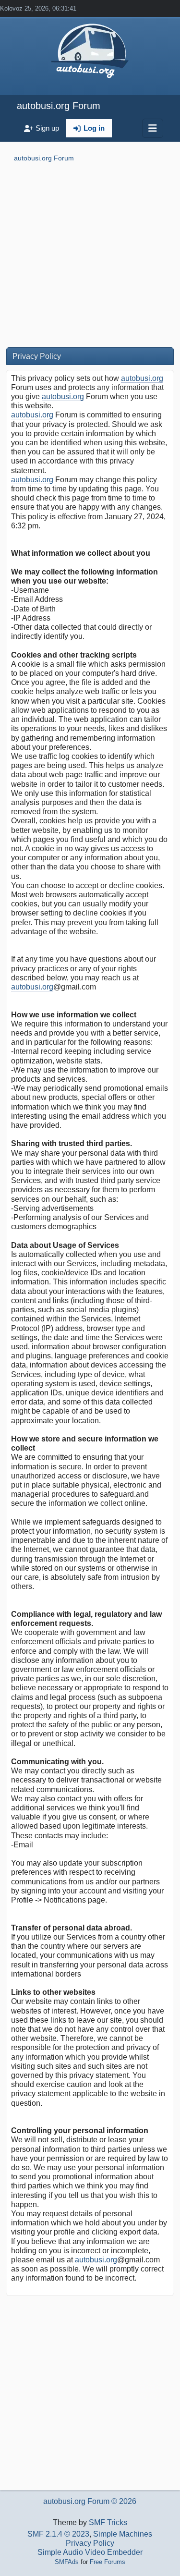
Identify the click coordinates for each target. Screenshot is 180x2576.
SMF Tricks (108, 2522)
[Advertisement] (90, 257)
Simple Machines (123, 2534)
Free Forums (108, 2562)
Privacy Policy (90, 2543)
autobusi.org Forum (59, 106)
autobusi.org (142, 378)
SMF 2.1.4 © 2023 (58, 2534)
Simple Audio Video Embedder (90, 2552)
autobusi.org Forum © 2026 (90, 2501)
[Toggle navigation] (153, 128)
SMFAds (67, 2562)
